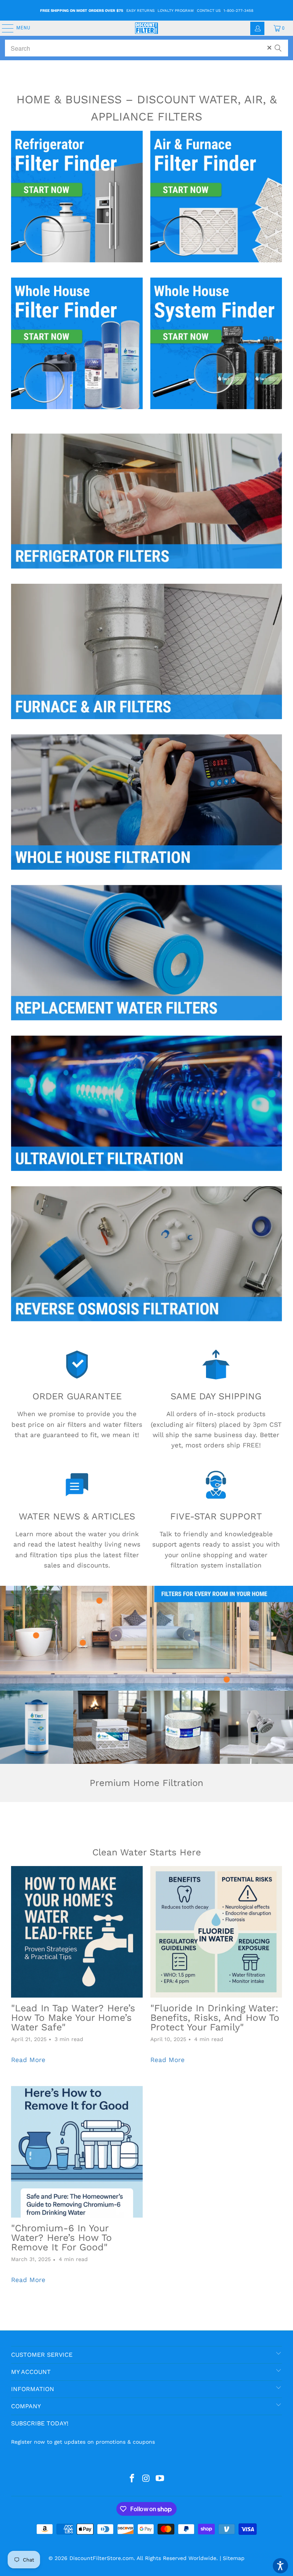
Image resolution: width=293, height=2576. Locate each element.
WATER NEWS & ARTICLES (77, 1516)
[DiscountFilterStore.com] (146, 28)
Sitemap (234, 2558)
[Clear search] (269, 48)
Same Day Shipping (216, 1396)
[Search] (278, 45)
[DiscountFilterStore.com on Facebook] (132, 2479)
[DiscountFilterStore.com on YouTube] (160, 2479)
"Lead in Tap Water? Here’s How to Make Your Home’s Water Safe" (73, 2018)
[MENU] (4, 28)
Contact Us (209, 10)
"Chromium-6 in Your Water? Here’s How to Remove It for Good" (61, 2238)
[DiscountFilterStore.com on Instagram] (146, 2479)
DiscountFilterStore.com (101, 2558)
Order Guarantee (77, 1396)
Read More (28, 2060)
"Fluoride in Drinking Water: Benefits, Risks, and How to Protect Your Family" (215, 2018)
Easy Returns (140, 10)
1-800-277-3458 (238, 10)
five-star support (216, 1516)
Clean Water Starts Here (147, 1852)
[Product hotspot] (227, 1680)
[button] (280, 2566)
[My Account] (257, 28)
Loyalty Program (176, 10)
